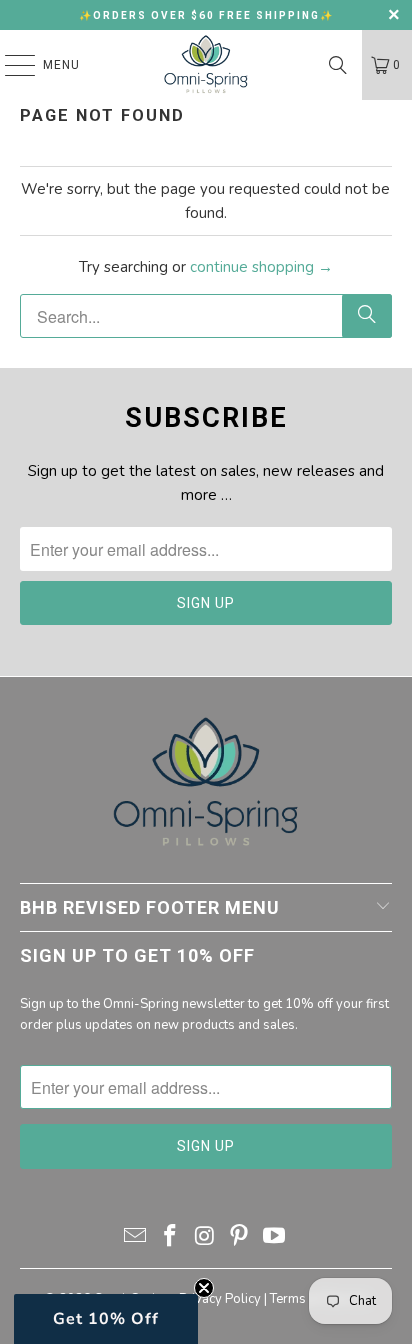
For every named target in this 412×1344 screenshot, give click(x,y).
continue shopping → (261, 267)
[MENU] (10, 65)
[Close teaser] (204, 1288)
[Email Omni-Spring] (136, 1238)
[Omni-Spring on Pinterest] (240, 1238)
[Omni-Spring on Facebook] (170, 1238)
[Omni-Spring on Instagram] (205, 1238)
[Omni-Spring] (206, 65)
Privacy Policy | (224, 1299)
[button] (106, 1319)
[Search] (338, 65)
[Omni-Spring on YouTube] (275, 1238)
